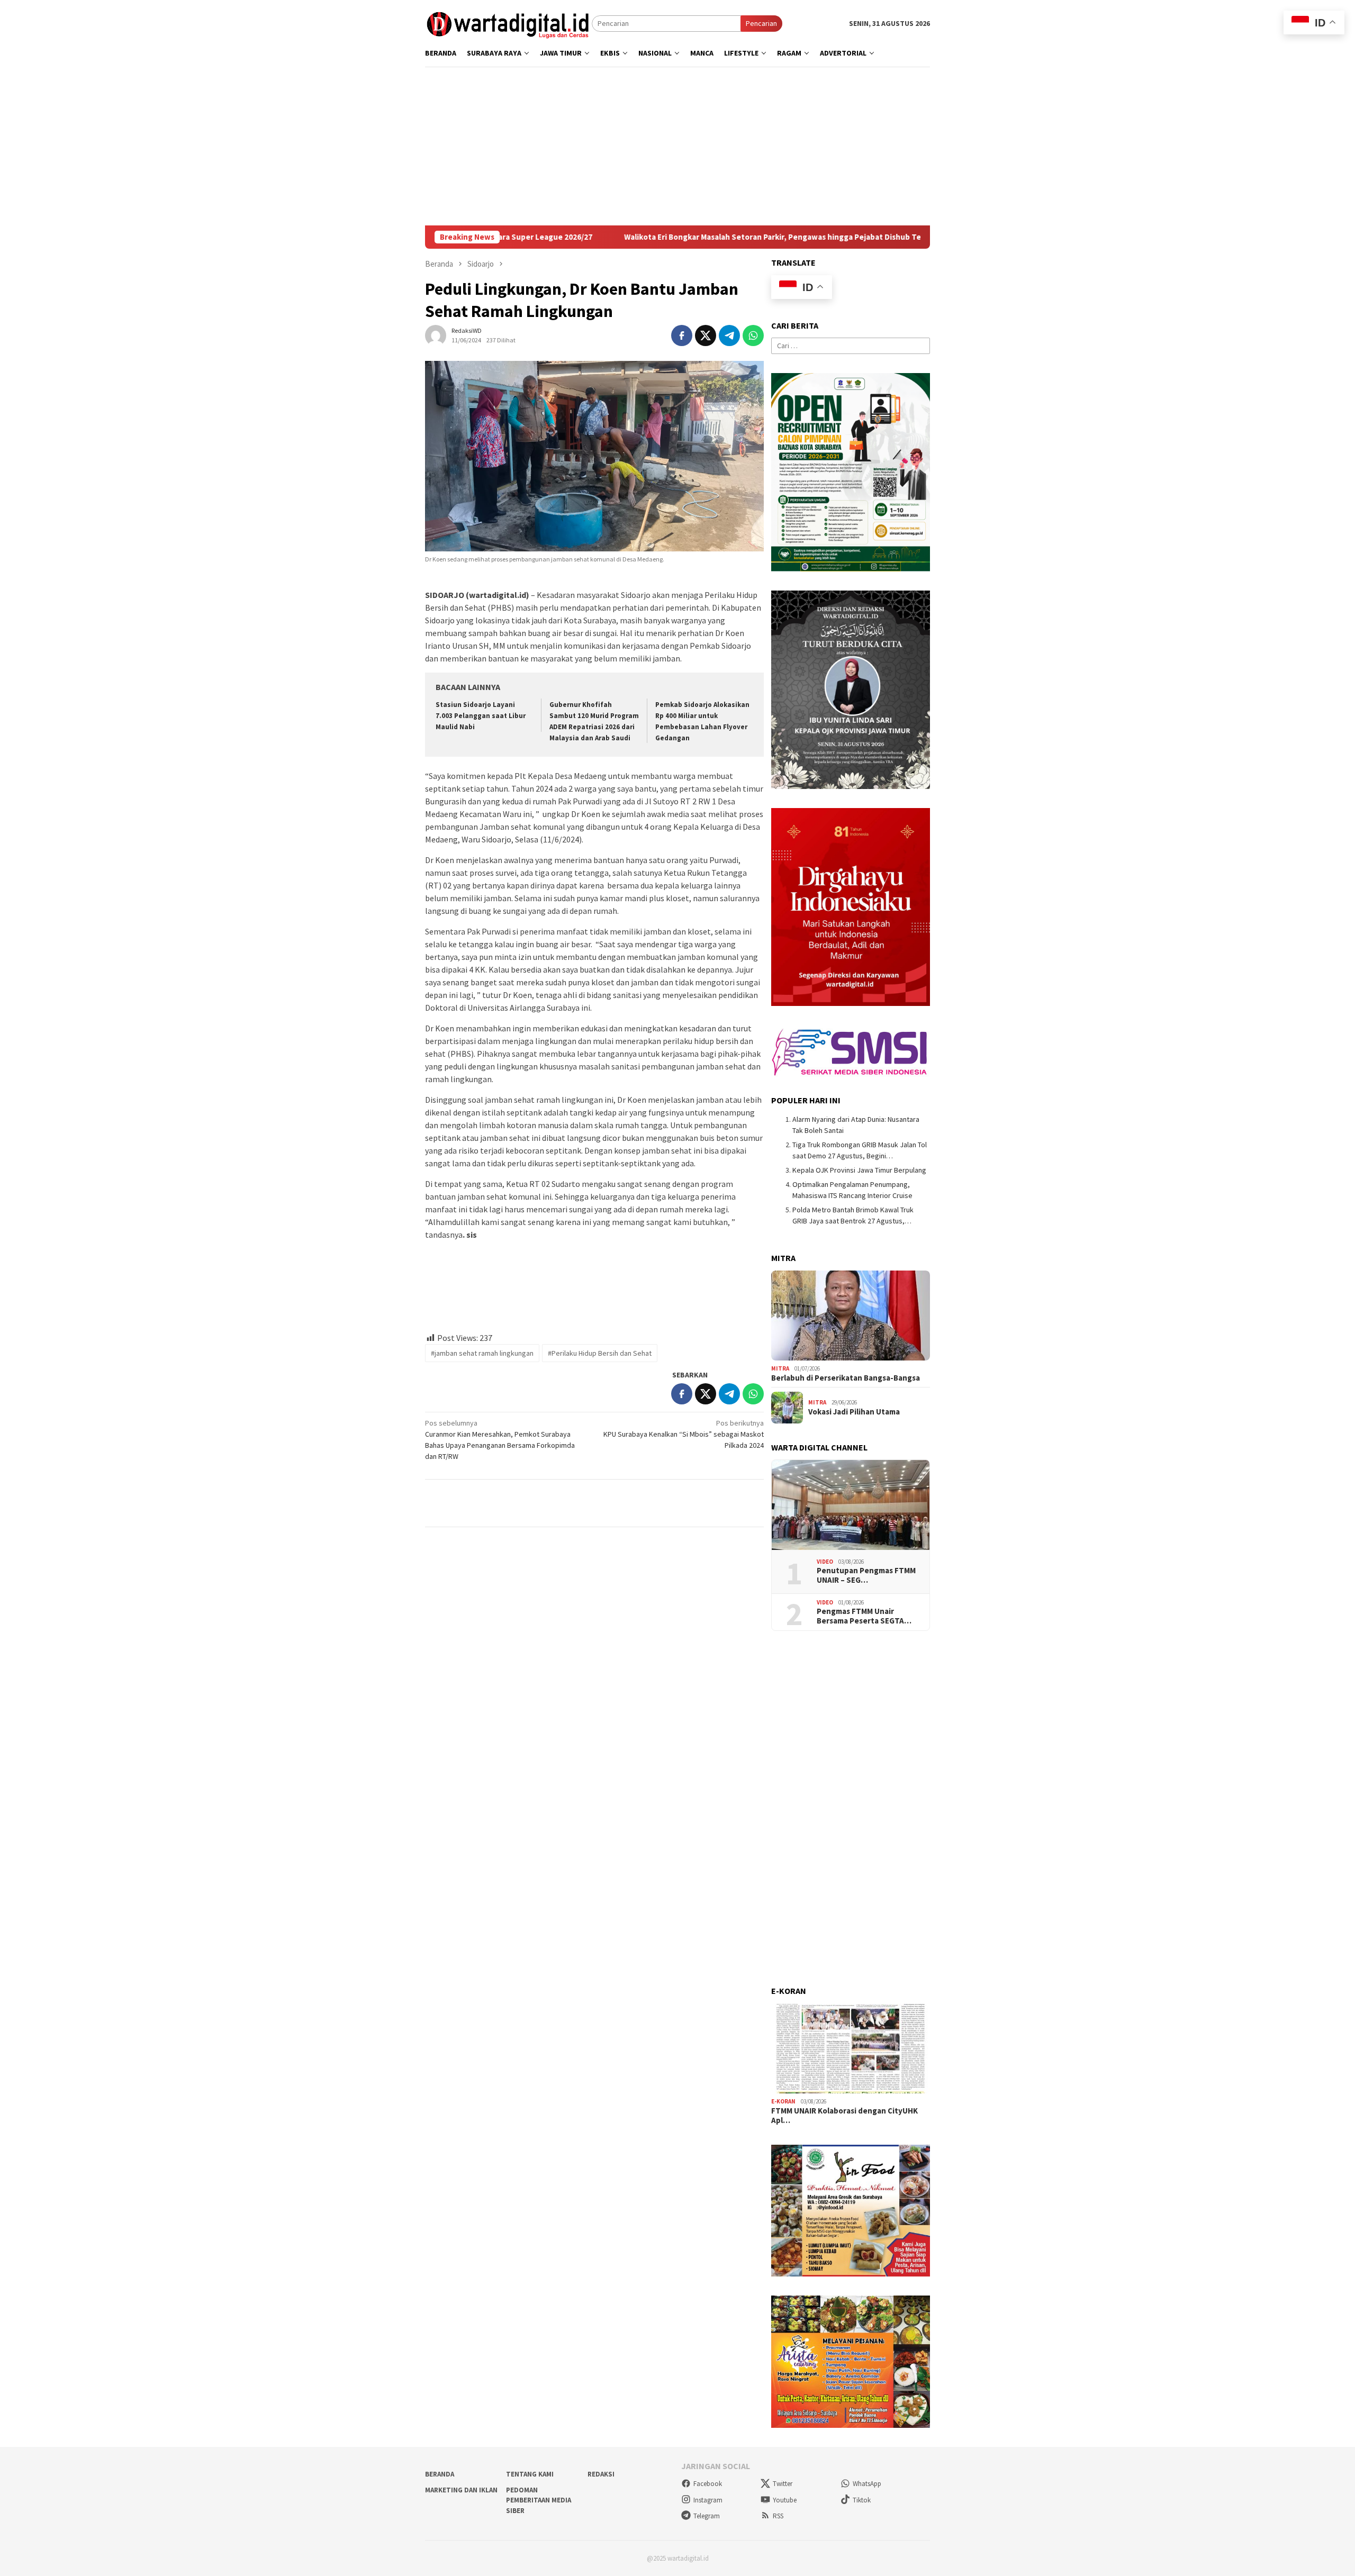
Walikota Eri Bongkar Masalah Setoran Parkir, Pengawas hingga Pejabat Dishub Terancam (679, 237)
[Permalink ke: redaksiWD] (436, 335)
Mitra (780, 1368)
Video (825, 1562)
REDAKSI (601, 2474)
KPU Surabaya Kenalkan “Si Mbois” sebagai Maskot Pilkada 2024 (684, 1434)
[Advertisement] (743, 146)
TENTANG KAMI (530, 2474)
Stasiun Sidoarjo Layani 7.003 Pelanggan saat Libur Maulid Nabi (481, 716)
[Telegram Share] (729, 335)
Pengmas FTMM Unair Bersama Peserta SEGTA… (864, 1616)
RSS (778, 2516)
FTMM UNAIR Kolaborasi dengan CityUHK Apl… (844, 2116)
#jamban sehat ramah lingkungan (482, 1353)
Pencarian (761, 23)
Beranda (440, 2474)
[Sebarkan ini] (682, 335)
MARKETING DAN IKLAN (461, 2490)
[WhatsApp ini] (753, 335)
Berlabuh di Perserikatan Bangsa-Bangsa (846, 1378)
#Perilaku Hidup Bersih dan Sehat (600, 1353)
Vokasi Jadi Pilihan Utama (854, 1412)
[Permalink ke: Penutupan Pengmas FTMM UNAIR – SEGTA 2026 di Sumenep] (851, 1505)
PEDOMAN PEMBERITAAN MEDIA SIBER (539, 2500)
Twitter (783, 2484)
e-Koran (783, 2101)
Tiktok (862, 2500)
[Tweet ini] (706, 335)
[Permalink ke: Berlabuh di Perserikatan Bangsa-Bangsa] (851, 1316)
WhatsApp (867, 2484)
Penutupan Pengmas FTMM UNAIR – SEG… (866, 1575)
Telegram (707, 2516)
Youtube (785, 2500)
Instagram (708, 2500)
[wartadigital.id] (508, 23)
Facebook (708, 2484)
